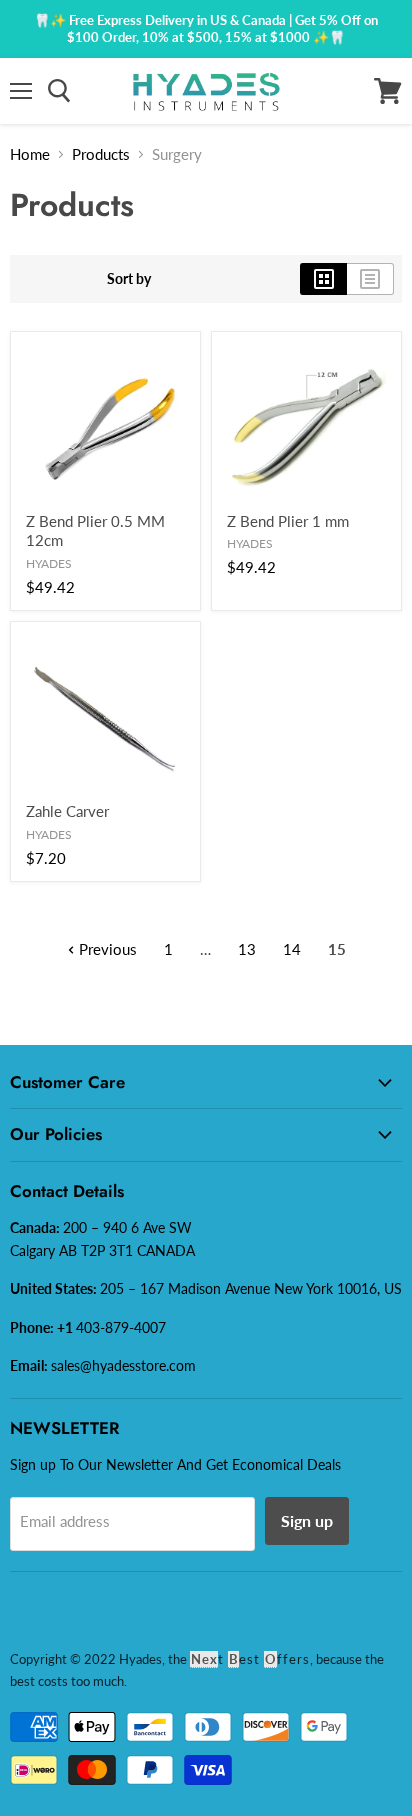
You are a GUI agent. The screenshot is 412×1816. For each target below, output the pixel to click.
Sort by (129, 279)
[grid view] (323, 279)
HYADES (49, 563)
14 (292, 949)
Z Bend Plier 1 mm (288, 521)
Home (30, 154)
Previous (106, 949)
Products (101, 154)
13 (247, 949)
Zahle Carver (67, 811)
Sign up (307, 1520)
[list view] (370, 279)
